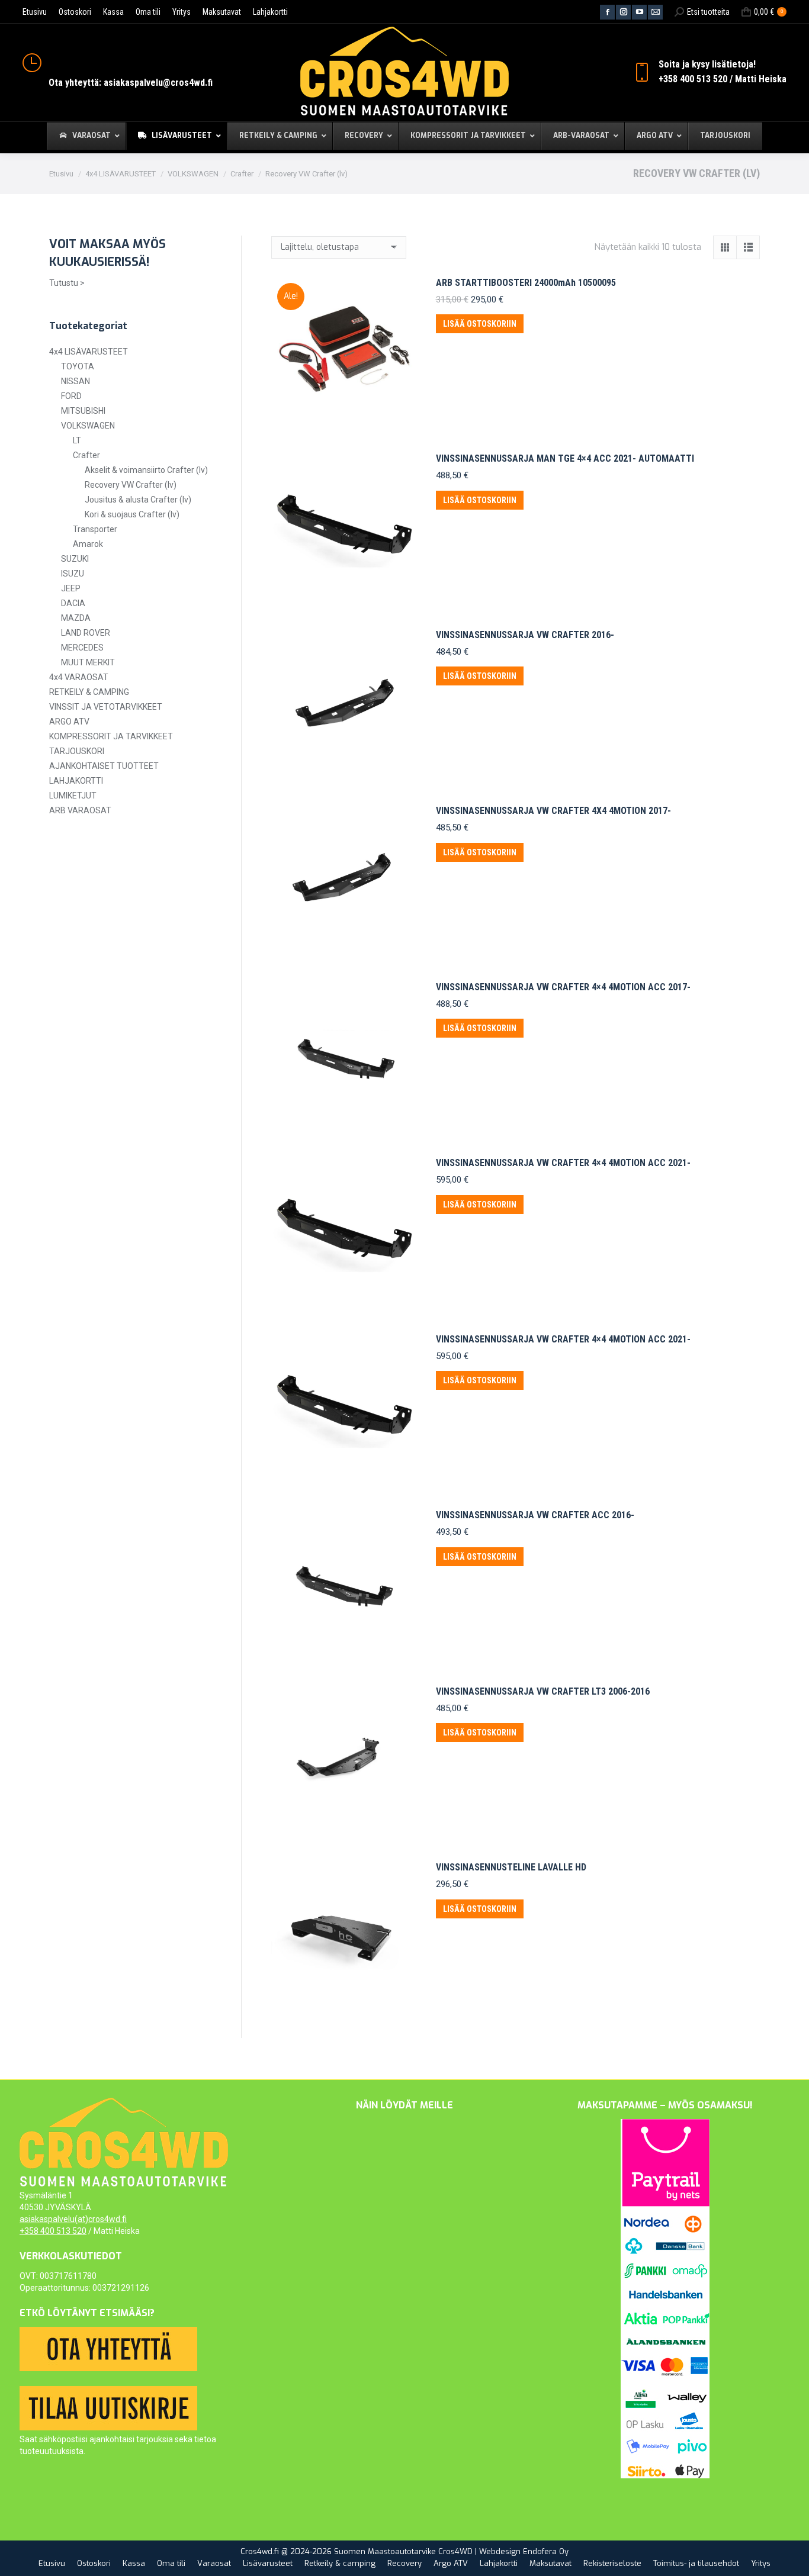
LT (77, 440)
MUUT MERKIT (88, 662)
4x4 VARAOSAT (79, 677)
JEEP (71, 588)
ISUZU (73, 574)
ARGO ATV (69, 722)
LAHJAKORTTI (76, 781)
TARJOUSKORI (77, 751)
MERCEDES (82, 648)
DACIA (73, 603)
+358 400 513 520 (53, 2231)
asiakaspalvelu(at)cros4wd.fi (73, 2219)
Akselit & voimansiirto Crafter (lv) (146, 470)
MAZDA (76, 618)
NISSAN (76, 381)
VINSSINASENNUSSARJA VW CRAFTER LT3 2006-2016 (543, 1691)
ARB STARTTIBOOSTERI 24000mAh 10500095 (526, 283)
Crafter (86, 455)
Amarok (88, 544)
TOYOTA (78, 366)
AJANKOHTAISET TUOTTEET (104, 766)
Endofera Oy (546, 2551)
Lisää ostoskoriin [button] (480, 324)
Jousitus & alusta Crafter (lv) (138, 500)
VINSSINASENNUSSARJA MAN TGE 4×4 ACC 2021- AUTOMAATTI (565, 458)
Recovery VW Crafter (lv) (131, 485)
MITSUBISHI (83, 411)
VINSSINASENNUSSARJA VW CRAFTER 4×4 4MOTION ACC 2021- (563, 1163)
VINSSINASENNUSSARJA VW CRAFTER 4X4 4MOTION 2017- (553, 811)
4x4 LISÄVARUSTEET (89, 352)
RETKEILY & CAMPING (89, 692)
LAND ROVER (86, 633)
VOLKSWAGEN (88, 426)
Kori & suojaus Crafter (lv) (132, 514)
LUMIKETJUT (73, 796)
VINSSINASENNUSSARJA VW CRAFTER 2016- (525, 635)
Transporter (95, 529)
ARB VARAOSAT (80, 810)
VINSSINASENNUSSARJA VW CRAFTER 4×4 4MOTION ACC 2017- (563, 987)
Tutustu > (67, 283)
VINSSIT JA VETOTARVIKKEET (106, 707)
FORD (71, 396)
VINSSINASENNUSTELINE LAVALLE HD (511, 1867)
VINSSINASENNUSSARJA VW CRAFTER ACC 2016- (535, 1515)
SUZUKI (75, 559)
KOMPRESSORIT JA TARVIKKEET (111, 736)
